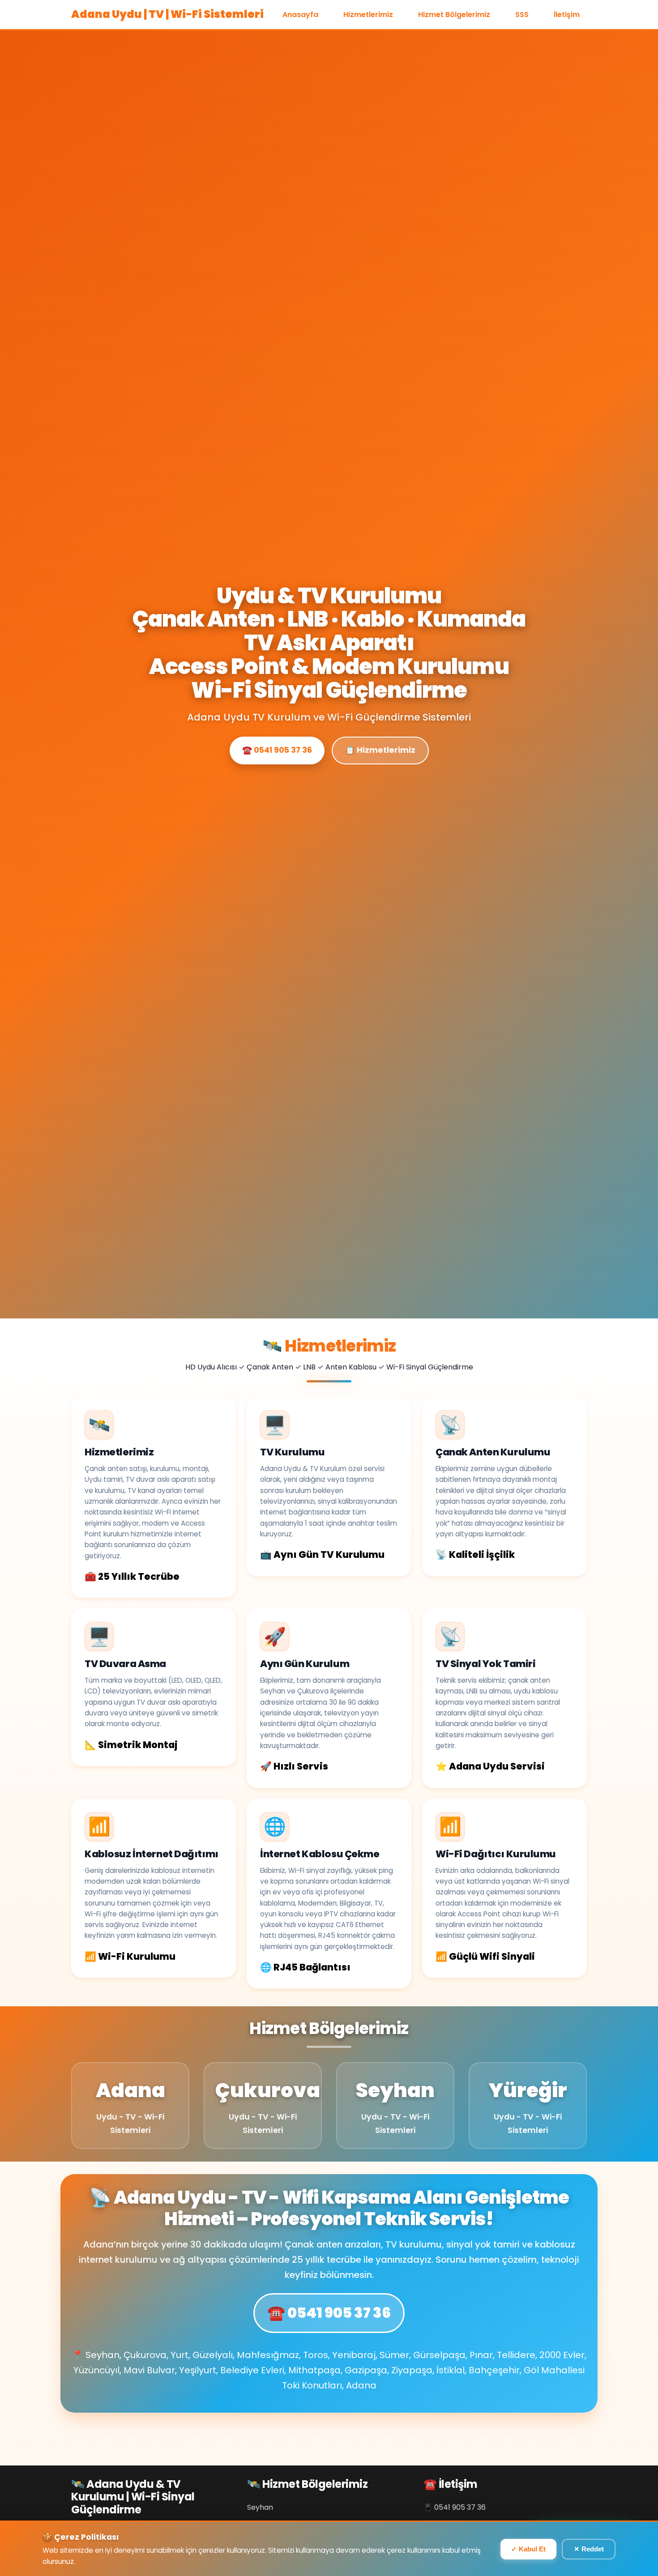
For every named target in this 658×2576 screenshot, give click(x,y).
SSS (522, 15)
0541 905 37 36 (460, 2507)
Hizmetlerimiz (368, 15)
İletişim (567, 15)
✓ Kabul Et (528, 2549)
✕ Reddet (589, 2549)
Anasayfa (300, 15)
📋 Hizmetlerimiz (380, 750)
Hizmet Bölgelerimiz (454, 15)
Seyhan (260, 2507)
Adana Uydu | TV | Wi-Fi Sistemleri (167, 14)
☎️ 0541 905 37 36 (277, 750)
